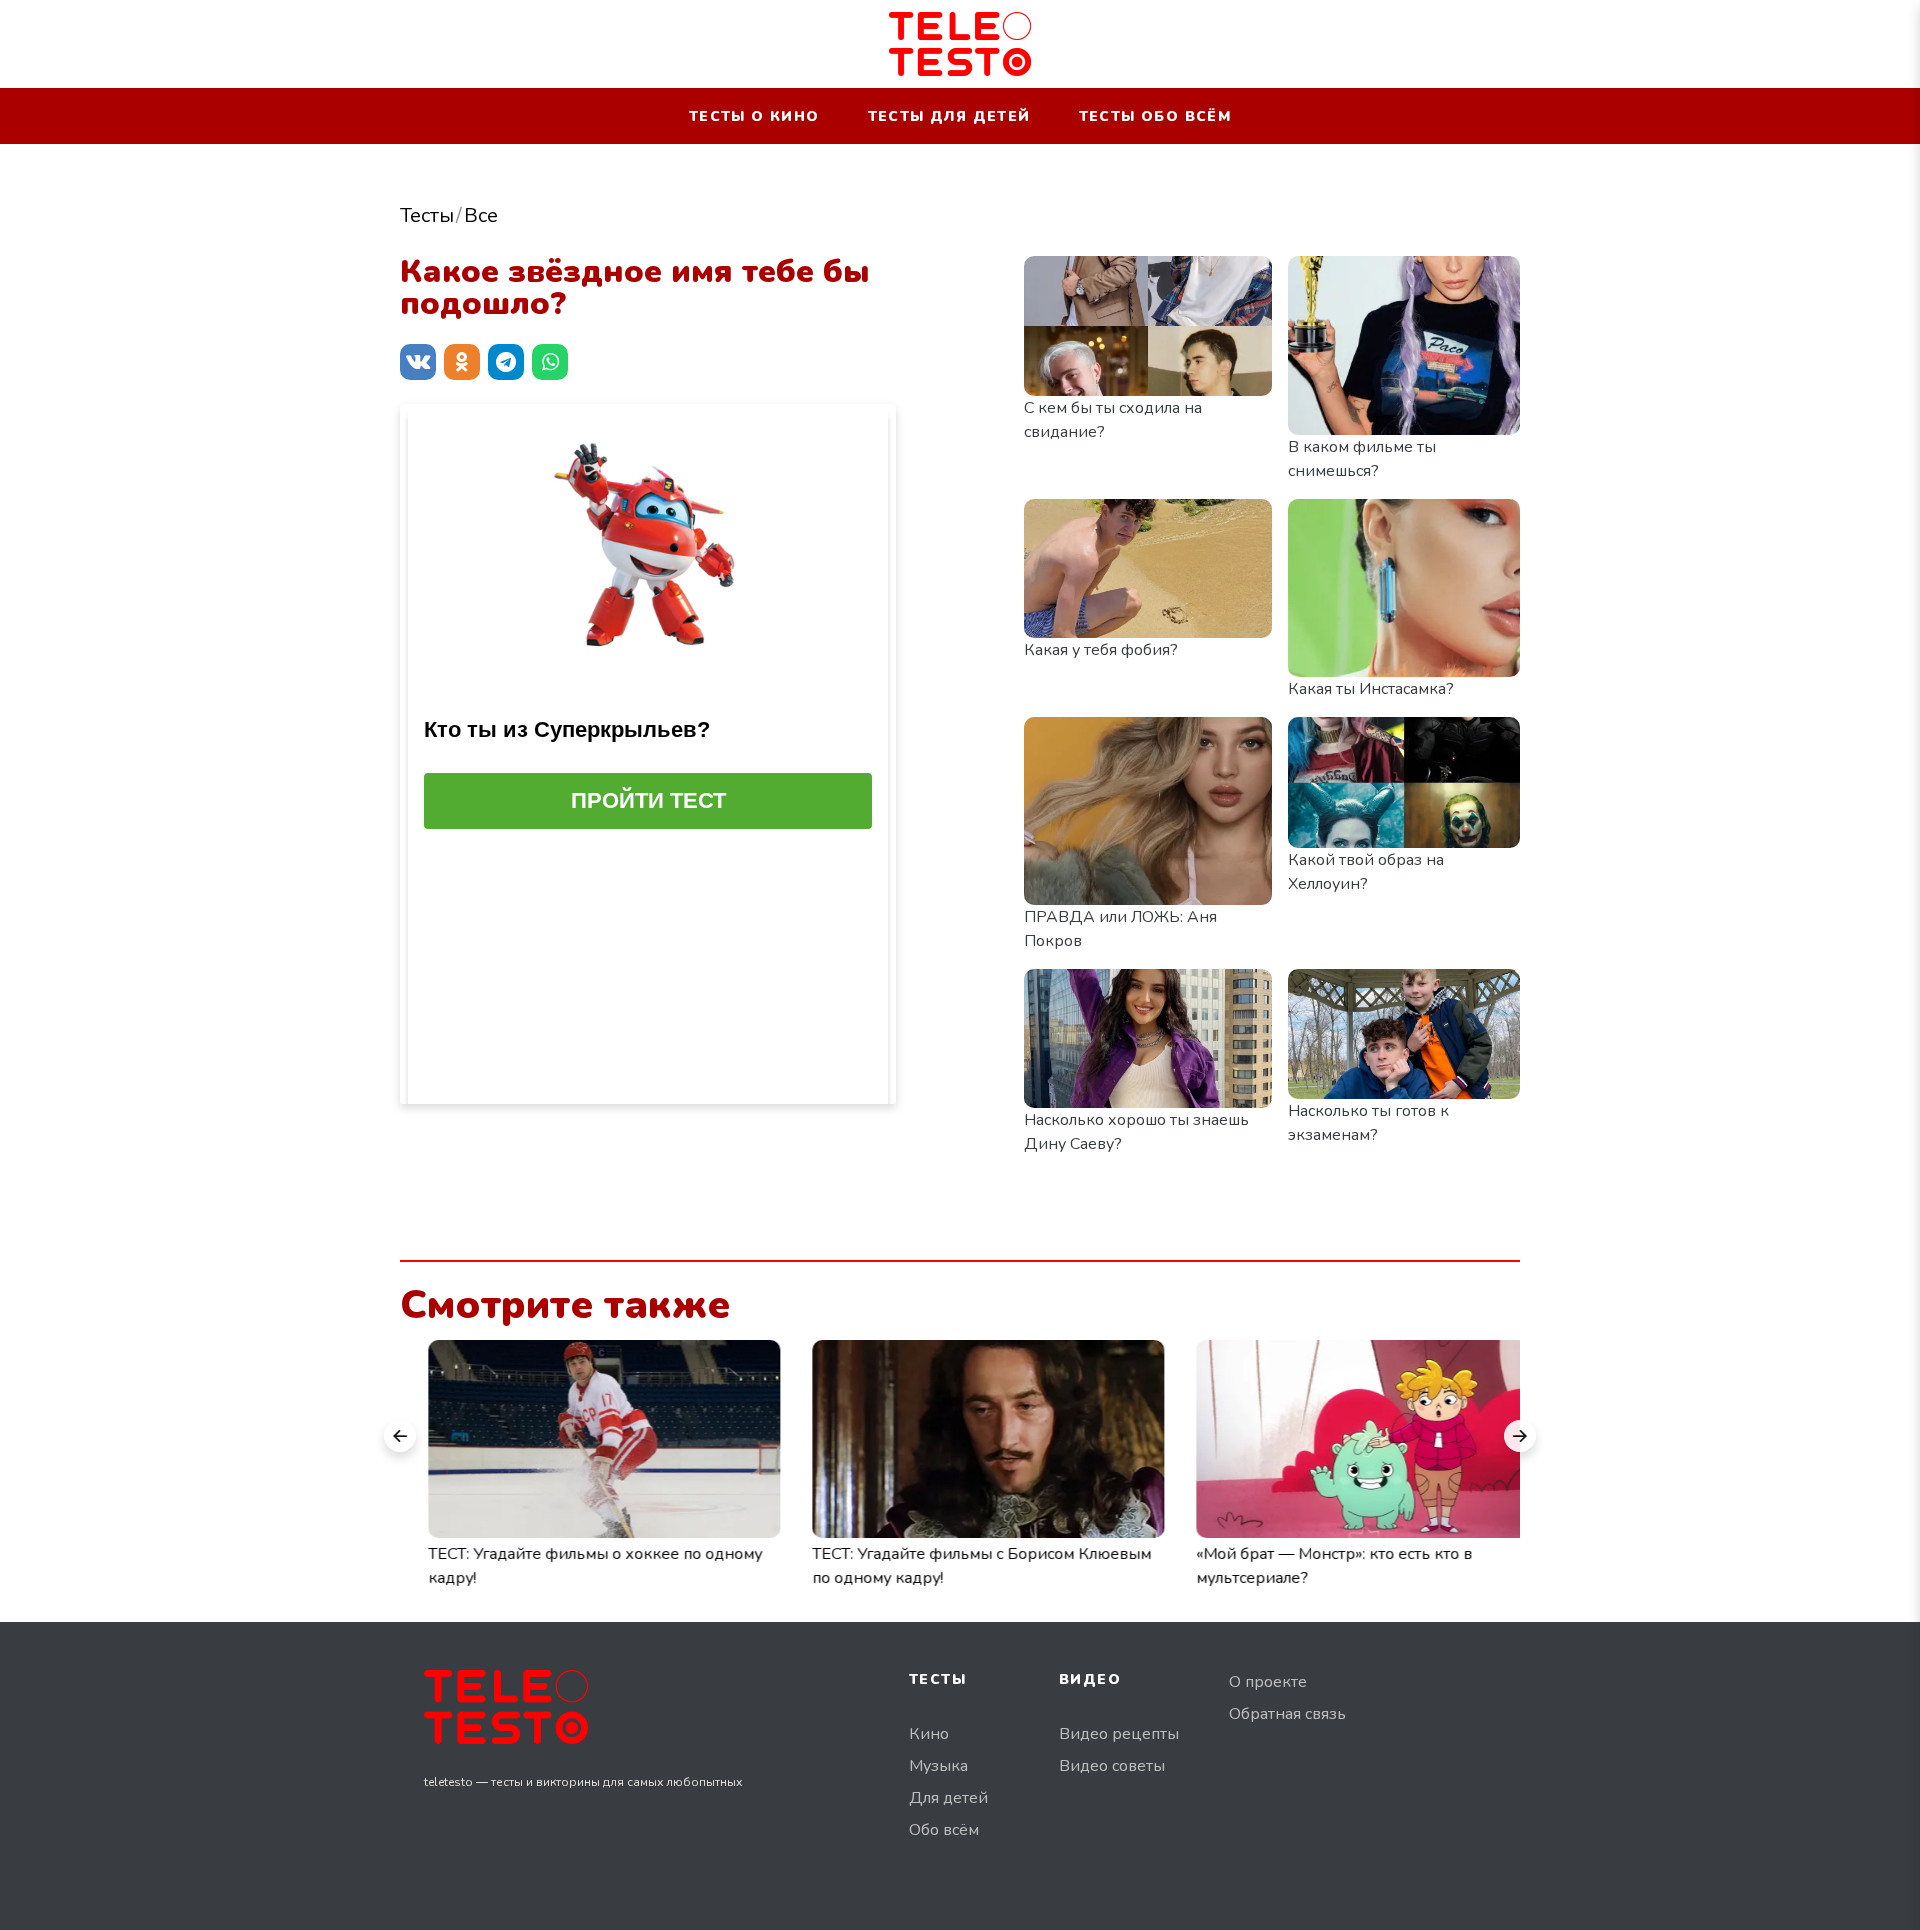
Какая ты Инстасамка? (1371, 689)
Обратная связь (1287, 1714)
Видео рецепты (1119, 1734)
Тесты (427, 215)
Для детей (948, 1798)
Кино (929, 1734)
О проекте (1268, 1682)
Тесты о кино (754, 116)
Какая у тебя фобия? (1101, 650)
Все (481, 215)
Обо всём (944, 1830)
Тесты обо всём (1155, 116)
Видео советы (1112, 1766)
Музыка (938, 1766)
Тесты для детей (949, 116)
